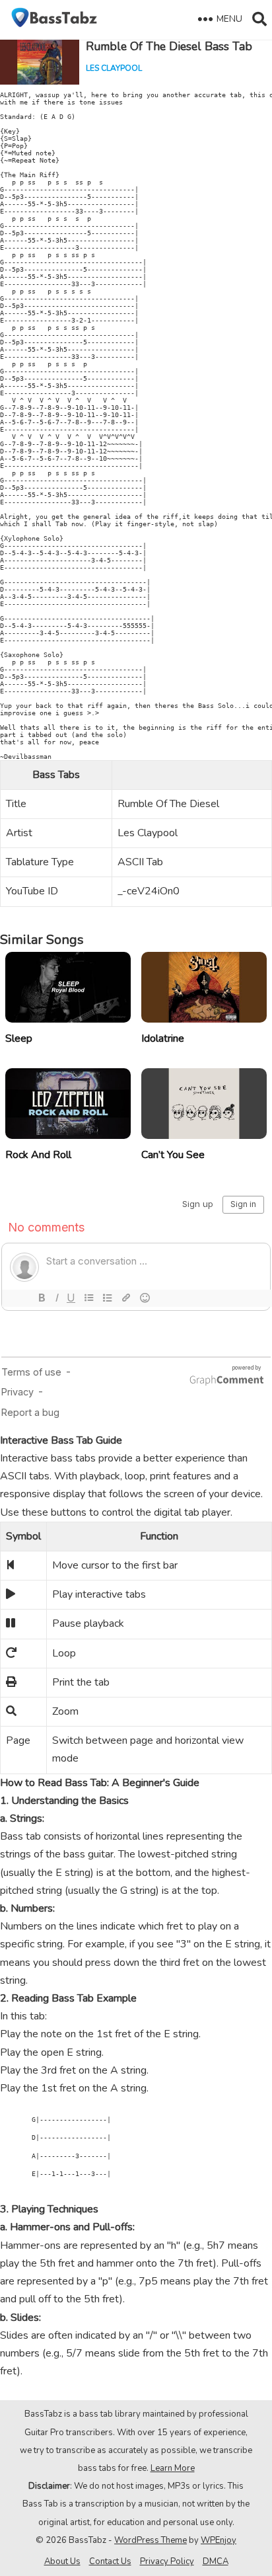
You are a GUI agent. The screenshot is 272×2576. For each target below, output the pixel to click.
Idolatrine (163, 1038)
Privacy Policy (167, 2561)
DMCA (216, 2561)
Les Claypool (114, 68)
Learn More (173, 2468)
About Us (62, 2561)
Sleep (19, 1038)
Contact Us (110, 2561)
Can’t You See (173, 1155)
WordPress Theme (151, 2540)
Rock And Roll (38, 1155)
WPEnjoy (219, 2540)
